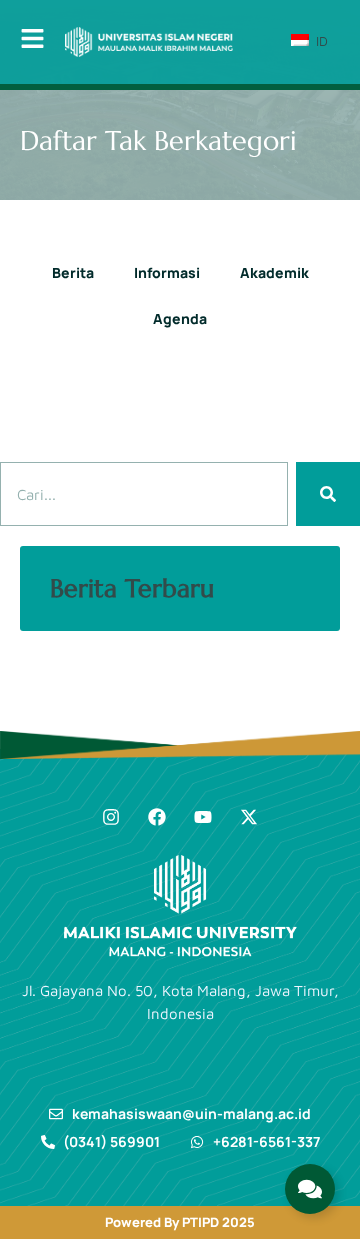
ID (320, 41)
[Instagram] (111, 817)
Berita (73, 272)
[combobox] (144, 494)
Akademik (274, 272)
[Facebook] (157, 817)
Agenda (180, 318)
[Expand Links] (310, 1189)
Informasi (167, 272)
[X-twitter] (249, 817)
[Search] (328, 494)
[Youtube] (203, 817)
